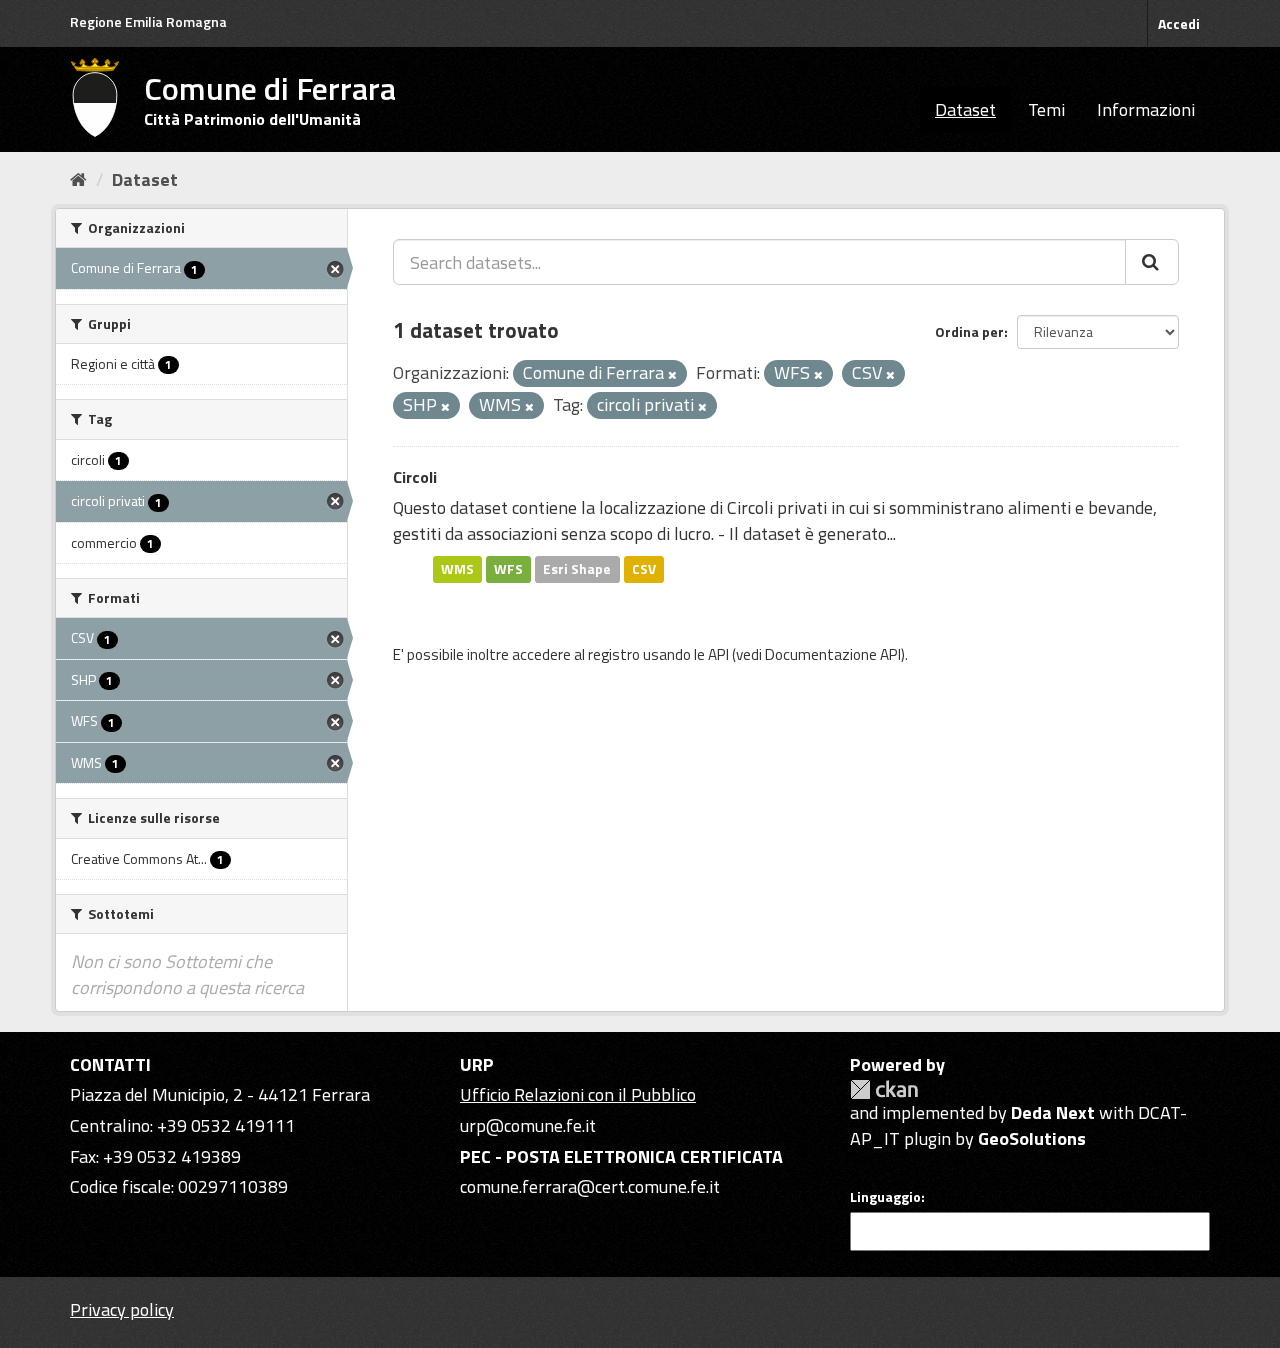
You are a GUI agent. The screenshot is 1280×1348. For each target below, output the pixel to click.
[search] (1152, 262)
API (718, 654)
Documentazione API (833, 654)
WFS (508, 569)
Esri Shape (577, 569)
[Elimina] (672, 375)
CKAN (884, 1089)
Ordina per (969, 331)
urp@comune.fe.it (528, 1125)
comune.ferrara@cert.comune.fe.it (590, 1186)
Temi (1046, 109)
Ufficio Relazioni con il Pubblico (578, 1094)
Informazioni (1146, 109)
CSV (644, 569)
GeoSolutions (1032, 1138)
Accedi (1179, 23)
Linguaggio (885, 1197)
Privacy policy (122, 1309)
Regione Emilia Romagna (148, 21)
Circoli (415, 477)
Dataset (965, 109)
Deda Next (1053, 1112)
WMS (457, 569)
